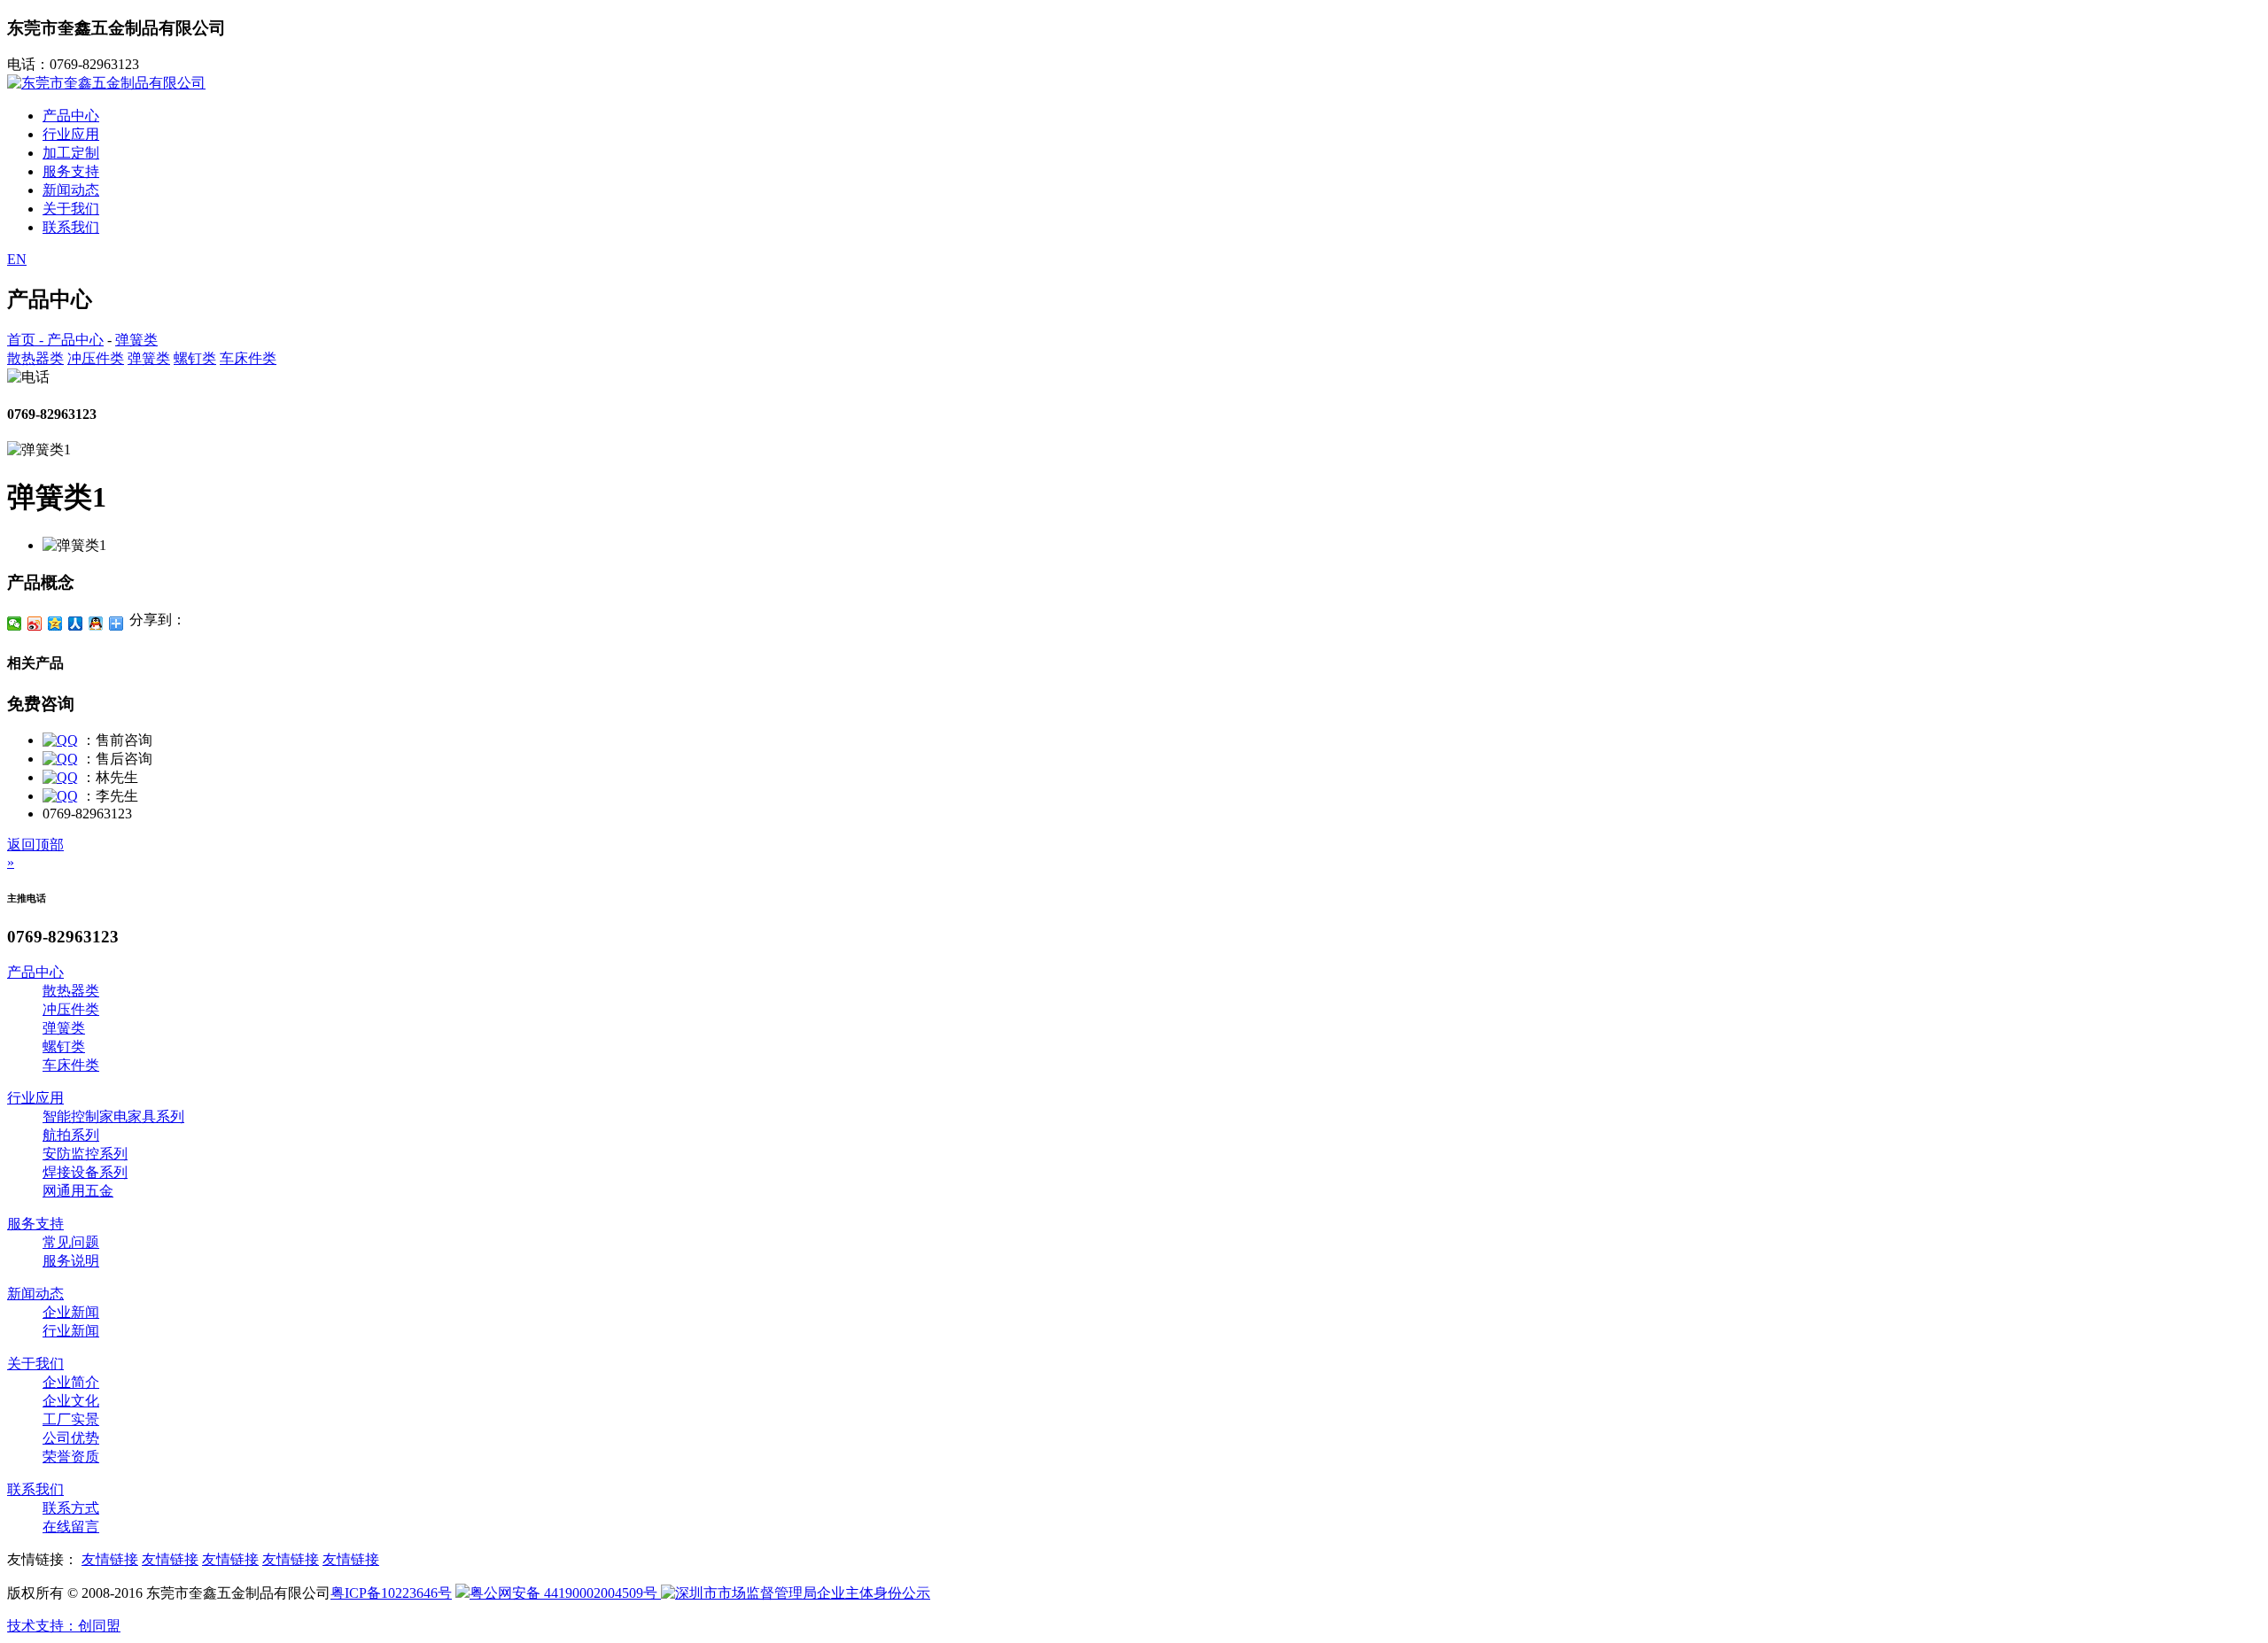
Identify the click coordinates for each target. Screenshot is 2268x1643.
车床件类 (248, 358)
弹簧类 (136, 340)
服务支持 (71, 171)
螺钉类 (195, 358)
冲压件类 (96, 358)
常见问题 (71, 1242)
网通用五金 (78, 1191)
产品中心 (71, 116)
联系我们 (71, 227)
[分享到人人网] (76, 624)
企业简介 (71, 1382)
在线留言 (71, 1527)
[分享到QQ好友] (96, 624)
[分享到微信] (15, 624)
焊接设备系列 (85, 1172)
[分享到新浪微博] (35, 624)
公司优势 (71, 1438)
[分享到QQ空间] (55, 624)
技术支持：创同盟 (64, 1626)
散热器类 (35, 358)
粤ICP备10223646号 (391, 1593)
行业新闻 (71, 1331)
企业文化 (71, 1401)
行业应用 (71, 134)
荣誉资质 (71, 1457)
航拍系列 (71, 1135)
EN (17, 259)
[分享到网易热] (117, 624)
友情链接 (110, 1559)
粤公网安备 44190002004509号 (565, 1593)
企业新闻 (71, 1312)
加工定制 (71, 153)
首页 (21, 340)
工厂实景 (71, 1419)
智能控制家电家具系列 (113, 1116)
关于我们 (71, 209)
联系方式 (71, 1508)
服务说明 (71, 1261)
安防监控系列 (85, 1154)
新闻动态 (71, 190)
